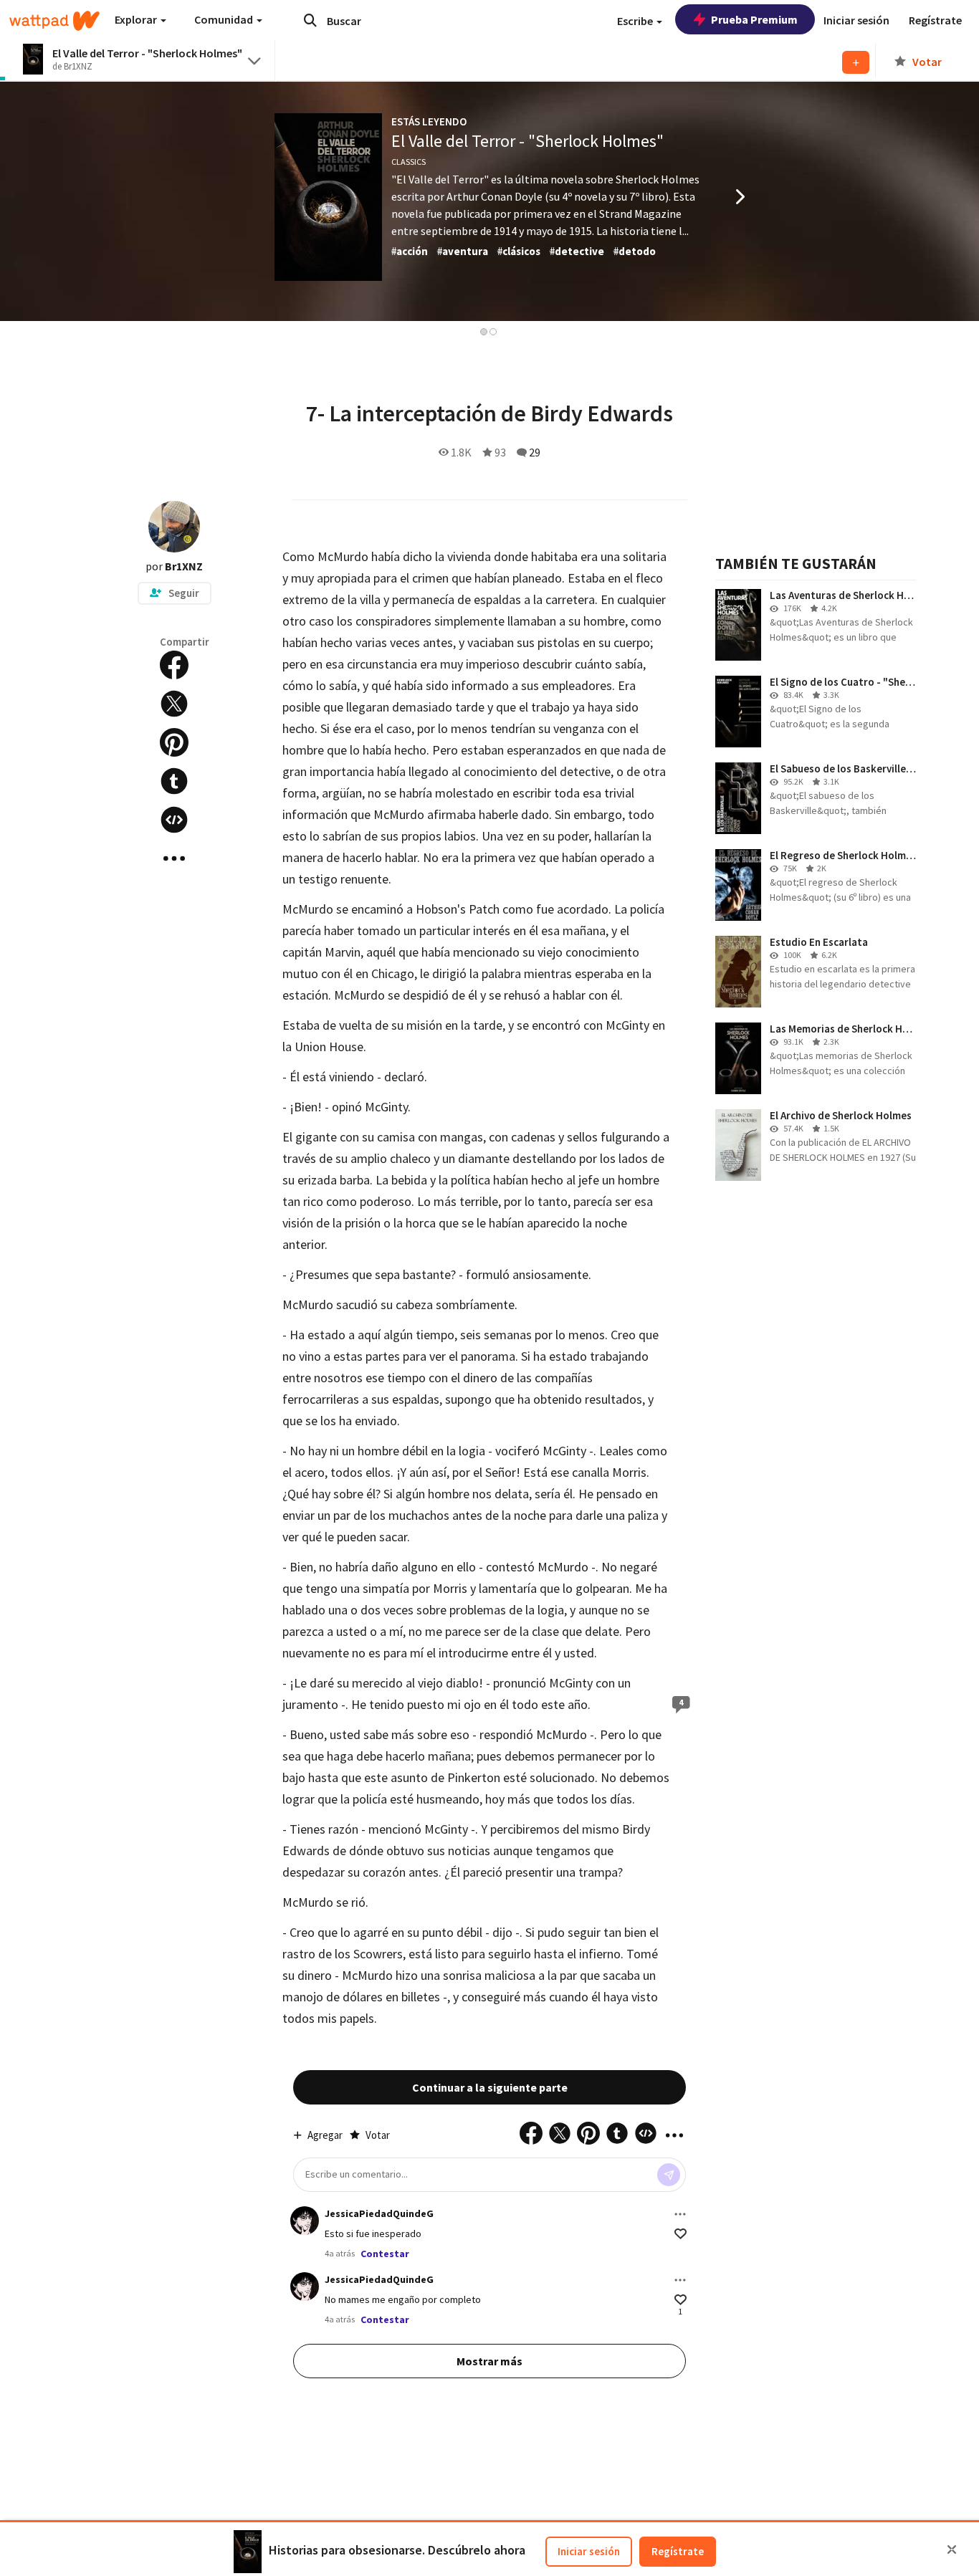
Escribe (636, 21)
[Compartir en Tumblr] (174, 781)
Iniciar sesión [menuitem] (856, 20)
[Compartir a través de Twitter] (174, 704)
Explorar (137, 19)
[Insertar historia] (174, 820)
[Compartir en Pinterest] (174, 742)
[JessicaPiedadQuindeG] (305, 2221)
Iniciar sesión (589, 2551)
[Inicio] (54, 21)
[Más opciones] (680, 2214)
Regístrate (678, 2551)
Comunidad (225, 19)
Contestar (385, 2254)
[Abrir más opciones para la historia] (174, 858)
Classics (409, 162)
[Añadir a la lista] (856, 62)
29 (535, 452)
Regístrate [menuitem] (935, 20)
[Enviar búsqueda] (310, 20)
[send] (669, 2175)
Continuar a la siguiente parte (490, 2087)
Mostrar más (489, 2361)
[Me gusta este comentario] (680, 2234)
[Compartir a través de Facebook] (174, 665)
